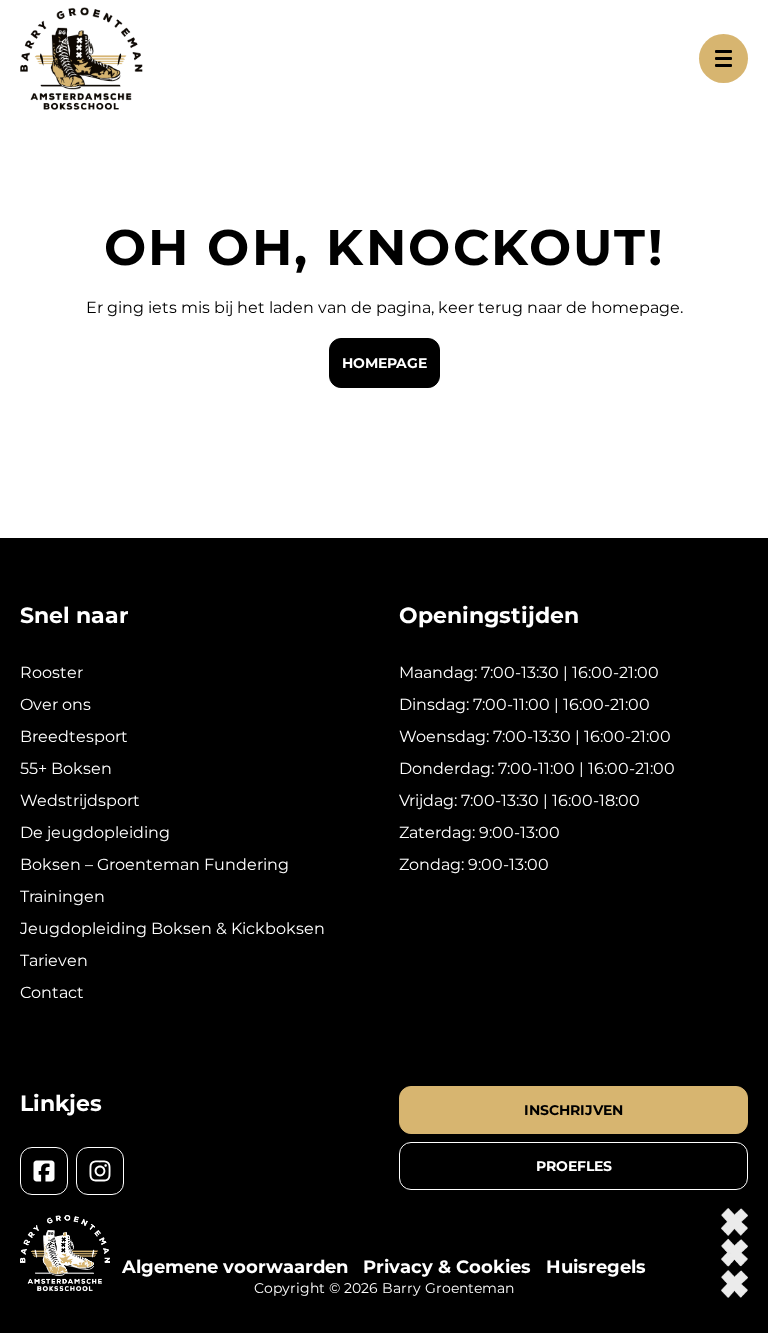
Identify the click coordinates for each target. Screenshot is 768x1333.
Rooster (51, 672)
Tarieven (54, 960)
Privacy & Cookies (447, 1267)
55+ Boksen (66, 768)
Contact (52, 992)
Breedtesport (74, 736)
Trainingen (62, 896)
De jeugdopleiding (95, 832)
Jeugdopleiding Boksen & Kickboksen (172, 928)
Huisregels (596, 1267)
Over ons (55, 704)
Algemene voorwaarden (235, 1267)
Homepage (384, 363)
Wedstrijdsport (80, 800)
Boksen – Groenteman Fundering (154, 864)
